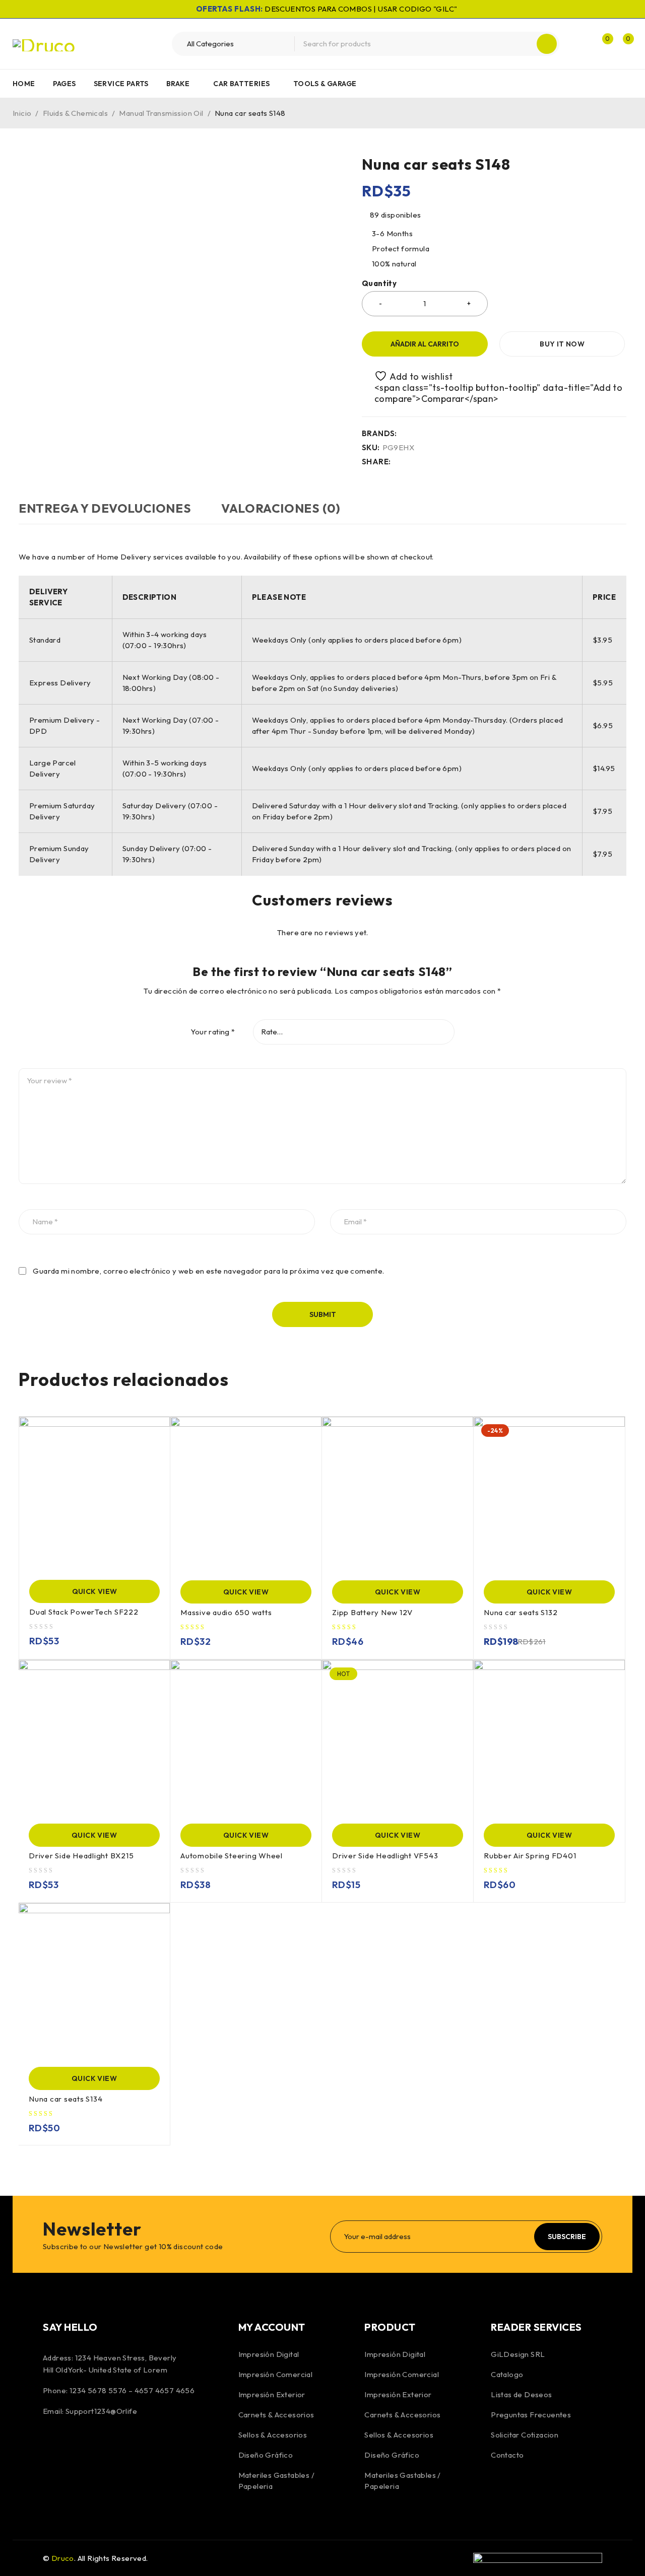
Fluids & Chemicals (75, 113)
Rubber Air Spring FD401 (530, 1856)
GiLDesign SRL (518, 2354)
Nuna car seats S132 (521, 1612)
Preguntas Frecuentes (531, 2415)
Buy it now (562, 344)
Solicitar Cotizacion (525, 2435)
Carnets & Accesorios (276, 2415)
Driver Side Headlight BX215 (81, 1856)
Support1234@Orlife (101, 2411)
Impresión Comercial (276, 2374)
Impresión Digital (269, 2354)
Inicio (22, 113)
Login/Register (580, 44)
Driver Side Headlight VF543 (385, 1856)
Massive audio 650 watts (226, 1612)
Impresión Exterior (272, 2394)
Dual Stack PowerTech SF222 (84, 1612)
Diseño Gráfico (266, 2455)
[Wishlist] (408, 376)
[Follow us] (80, 2445)
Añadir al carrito (425, 344)
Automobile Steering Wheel (232, 1856)
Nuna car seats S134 (66, 2099)
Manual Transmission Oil (161, 113)
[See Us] (107, 2445)
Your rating (213, 1032)
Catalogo (507, 2374)
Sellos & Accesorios (273, 2435)
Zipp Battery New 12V (372, 1612)
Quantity (379, 284)
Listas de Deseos (521, 2394)
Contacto (507, 2455)
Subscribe (567, 2237)
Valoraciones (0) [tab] (281, 508)
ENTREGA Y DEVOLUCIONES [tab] (105, 508)
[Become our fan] (53, 2445)
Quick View (95, 1591)
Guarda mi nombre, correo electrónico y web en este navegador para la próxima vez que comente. (208, 1271)
